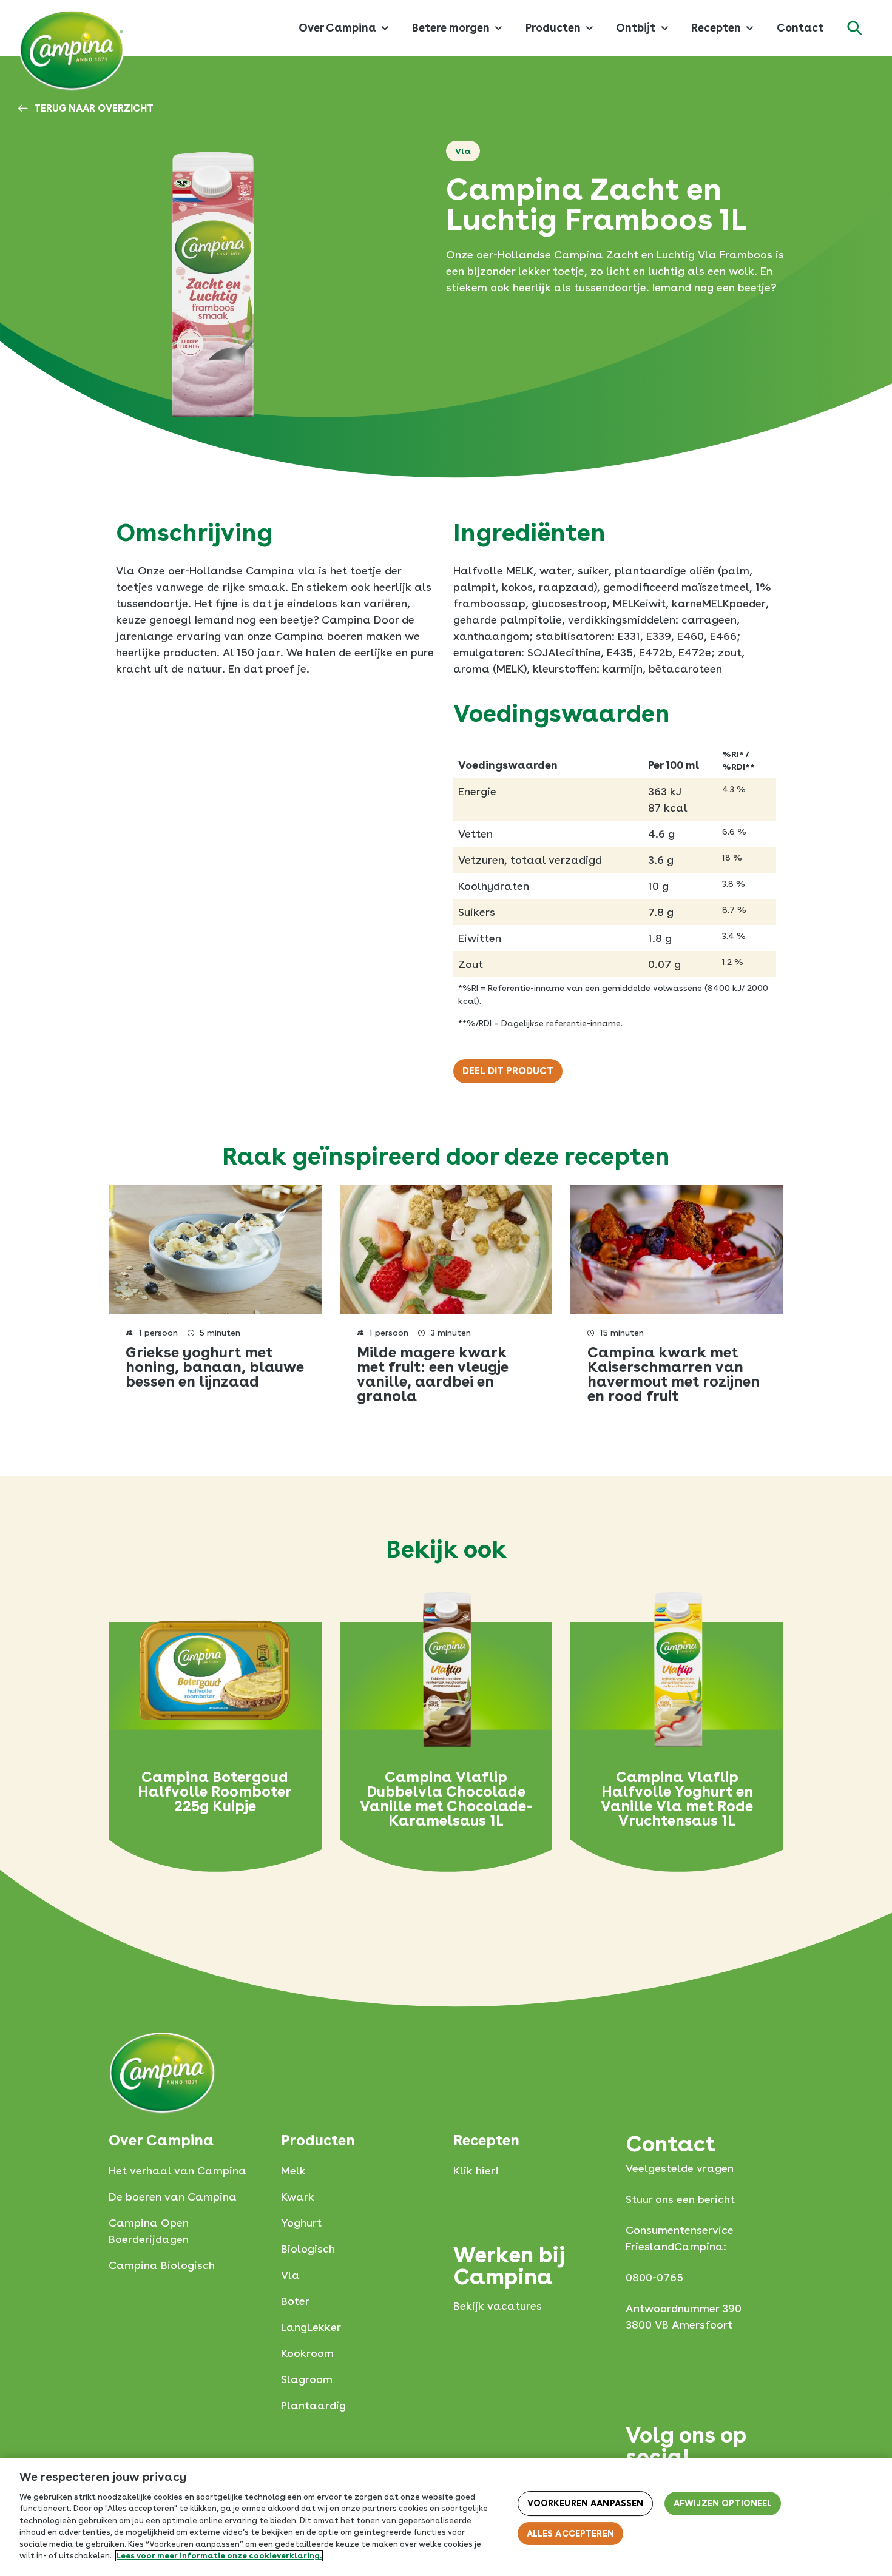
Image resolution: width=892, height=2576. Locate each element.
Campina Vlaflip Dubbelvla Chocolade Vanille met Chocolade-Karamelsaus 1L (446, 1799)
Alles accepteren (570, 2534)
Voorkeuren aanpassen (586, 2504)
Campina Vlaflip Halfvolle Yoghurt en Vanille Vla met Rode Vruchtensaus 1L (677, 1799)
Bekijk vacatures (498, 2306)
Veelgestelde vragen (680, 2168)
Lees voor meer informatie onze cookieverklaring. (219, 2556)
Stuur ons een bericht (680, 2199)
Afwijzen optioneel (723, 2504)
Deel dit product (508, 1071)
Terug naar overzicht (94, 109)
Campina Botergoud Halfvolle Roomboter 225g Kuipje (215, 1792)
